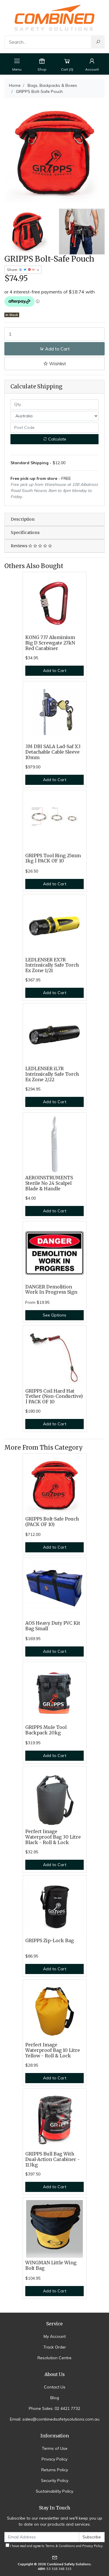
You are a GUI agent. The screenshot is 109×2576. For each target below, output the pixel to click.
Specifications (25, 533)
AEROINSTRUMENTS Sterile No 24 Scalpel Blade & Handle (49, 1183)
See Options (54, 1315)
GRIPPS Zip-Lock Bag (50, 1941)
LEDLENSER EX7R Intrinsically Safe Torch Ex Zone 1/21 (52, 965)
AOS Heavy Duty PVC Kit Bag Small (53, 1626)
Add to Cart (57, 349)
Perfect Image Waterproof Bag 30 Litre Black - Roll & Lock (53, 1837)
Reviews (19, 546)
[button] (54, 363)
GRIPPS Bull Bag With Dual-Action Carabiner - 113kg (52, 2159)
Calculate (57, 439)
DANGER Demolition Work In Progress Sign (51, 1290)
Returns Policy (55, 2470)
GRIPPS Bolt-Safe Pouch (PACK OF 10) (52, 1522)
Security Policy (55, 2480)
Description (23, 519)
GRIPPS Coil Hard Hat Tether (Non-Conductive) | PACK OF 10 (54, 1397)
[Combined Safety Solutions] (55, 17)
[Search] (98, 42)
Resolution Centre (54, 2358)
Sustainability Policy (54, 2491)
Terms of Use (55, 2448)
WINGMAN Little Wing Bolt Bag (51, 2265)
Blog (55, 2398)
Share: (13, 270)
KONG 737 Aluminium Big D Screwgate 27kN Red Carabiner (50, 643)
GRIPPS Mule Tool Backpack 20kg (46, 1730)
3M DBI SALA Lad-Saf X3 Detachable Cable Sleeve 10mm (53, 752)
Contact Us (55, 2387)
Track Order (55, 2347)
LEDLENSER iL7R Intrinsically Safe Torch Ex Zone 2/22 (52, 1074)
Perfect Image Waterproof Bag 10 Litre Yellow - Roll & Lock (53, 2050)
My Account (55, 2336)
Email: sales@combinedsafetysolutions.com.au (55, 2419)
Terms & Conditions (60, 2546)
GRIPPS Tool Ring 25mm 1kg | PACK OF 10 (53, 858)
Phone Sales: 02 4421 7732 (54, 2408)
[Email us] (55, 2557)
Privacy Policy (54, 2459)
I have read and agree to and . (56, 2546)
